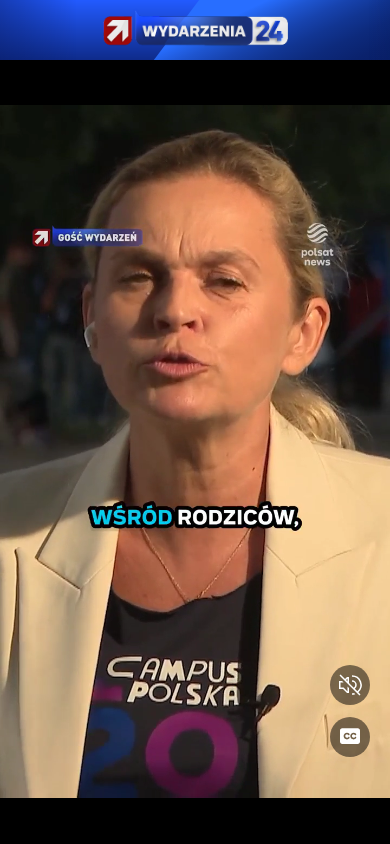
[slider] (195, 816)
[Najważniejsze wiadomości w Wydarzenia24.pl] (195, 30)
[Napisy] (350, 737)
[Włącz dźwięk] (350, 685)
